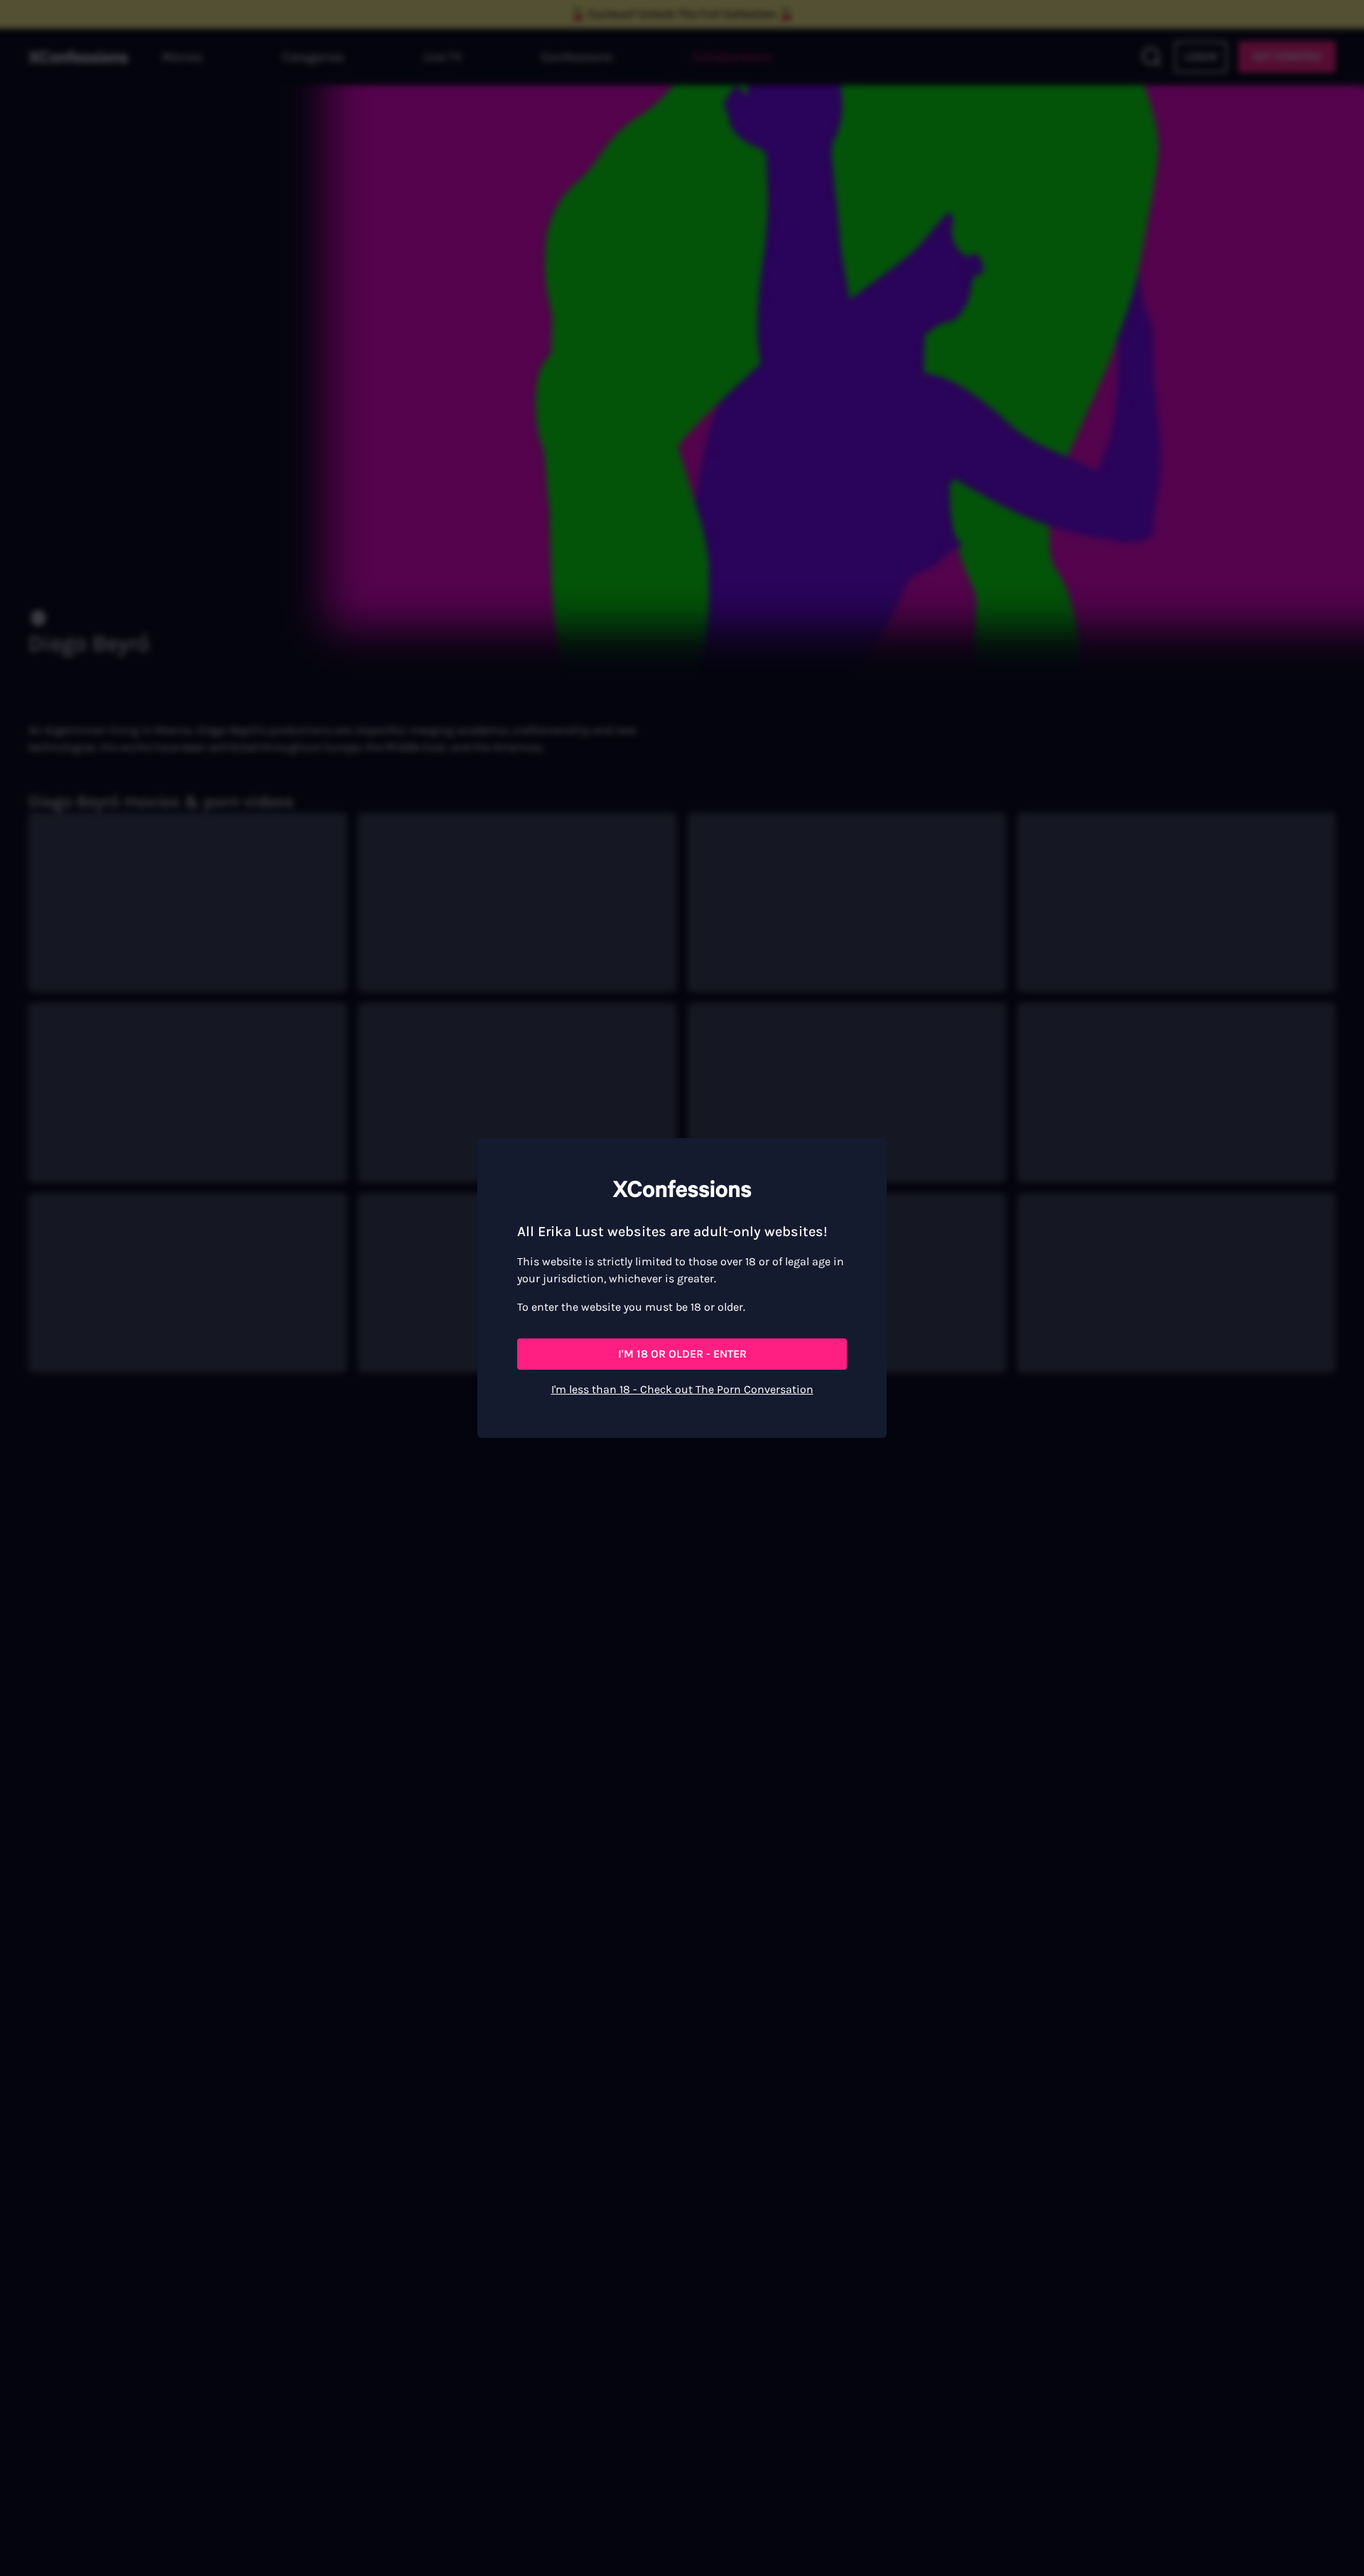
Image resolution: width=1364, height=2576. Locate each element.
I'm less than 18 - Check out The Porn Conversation (682, 1389)
